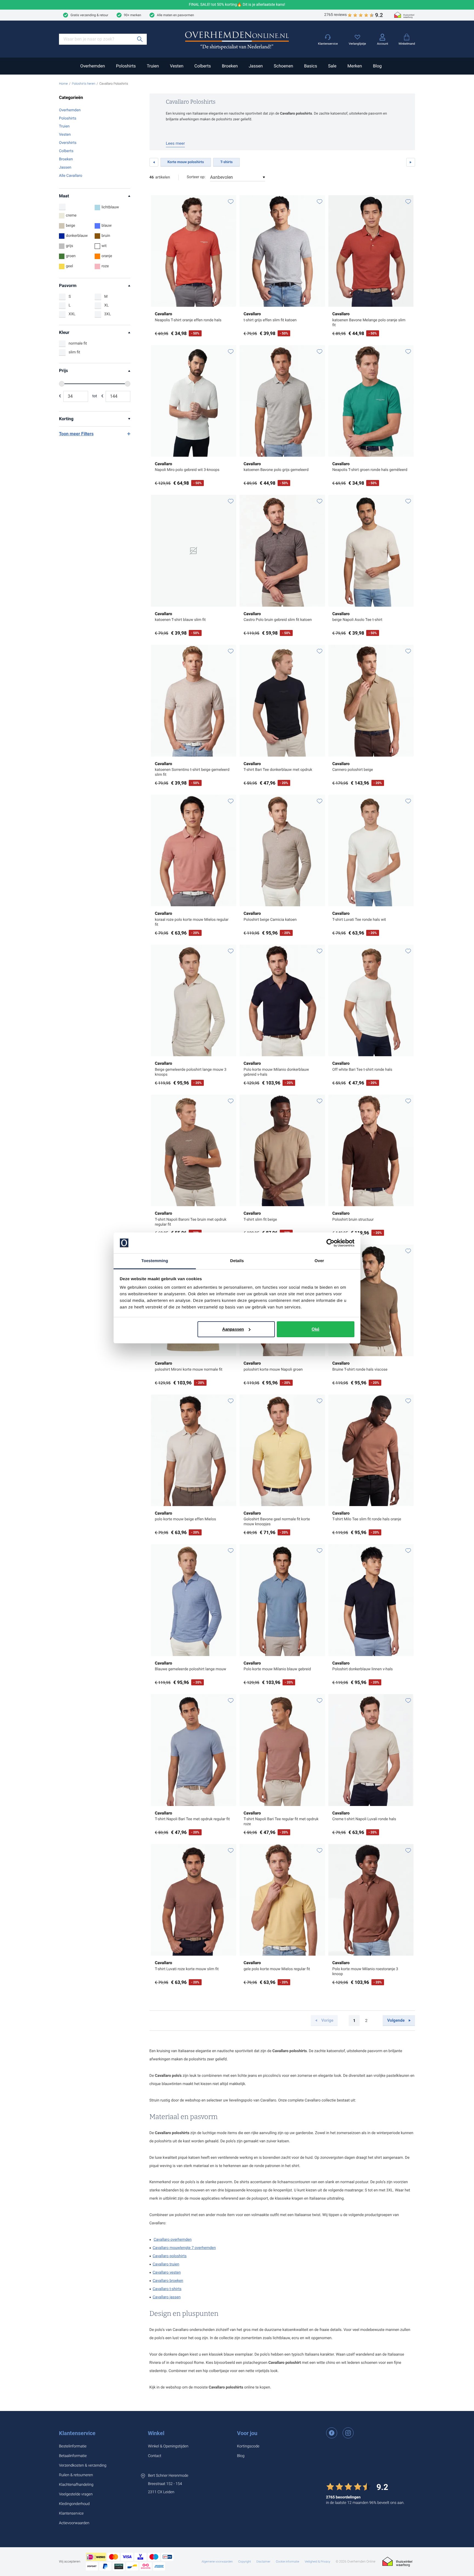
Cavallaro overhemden (173, 2240)
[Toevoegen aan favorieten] (231, 202)
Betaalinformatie (73, 2456)
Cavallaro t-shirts (167, 2289)
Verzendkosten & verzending (83, 2466)
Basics (310, 66)
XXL (72, 314)
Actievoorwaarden (74, 2523)
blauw (107, 226)
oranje (107, 256)
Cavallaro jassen (167, 2297)
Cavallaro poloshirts (170, 2256)
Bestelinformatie (73, 2446)
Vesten (177, 66)
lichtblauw (110, 207)
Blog (377, 66)
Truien (153, 66)
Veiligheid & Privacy (318, 2562)
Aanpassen (233, 1329)
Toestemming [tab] (155, 1261)
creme (71, 215)
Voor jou (247, 2433)
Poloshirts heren (84, 84)
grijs (70, 246)
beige (70, 226)
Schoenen (283, 66)
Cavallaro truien (166, 2264)
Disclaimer (263, 2562)
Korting (66, 419)
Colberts (202, 66)
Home (63, 84)
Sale (332, 66)
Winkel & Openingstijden (168, 2446)
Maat (64, 196)
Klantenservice (77, 2433)
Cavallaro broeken (168, 2281)
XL (106, 305)
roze (105, 266)
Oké (315, 1329)
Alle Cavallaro (71, 176)
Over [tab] (319, 1261)
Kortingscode (248, 2446)
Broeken (230, 66)
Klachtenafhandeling (76, 2485)
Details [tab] (237, 1261)
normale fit (78, 343)
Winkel (156, 2433)
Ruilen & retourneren (76, 2475)
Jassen (256, 66)
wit (104, 246)
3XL (108, 314)
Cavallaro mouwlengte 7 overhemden (184, 2248)
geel (69, 266)
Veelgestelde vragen (76, 2494)
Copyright (244, 2562)
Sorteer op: (196, 177)
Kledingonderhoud (74, 2504)
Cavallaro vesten (167, 2273)
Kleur (64, 332)
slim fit (74, 352)
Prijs (64, 370)
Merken (355, 66)
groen (71, 256)
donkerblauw (77, 236)
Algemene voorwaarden (217, 2562)
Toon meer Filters (76, 434)
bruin (106, 236)
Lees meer (176, 143)
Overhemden (92, 66)
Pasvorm (68, 286)
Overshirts (68, 143)
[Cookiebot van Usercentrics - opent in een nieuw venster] (330, 1243)
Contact (154, 2456)
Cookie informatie (288, 2562)
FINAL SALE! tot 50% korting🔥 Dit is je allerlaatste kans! (237, 5)
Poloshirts (126, 66)
